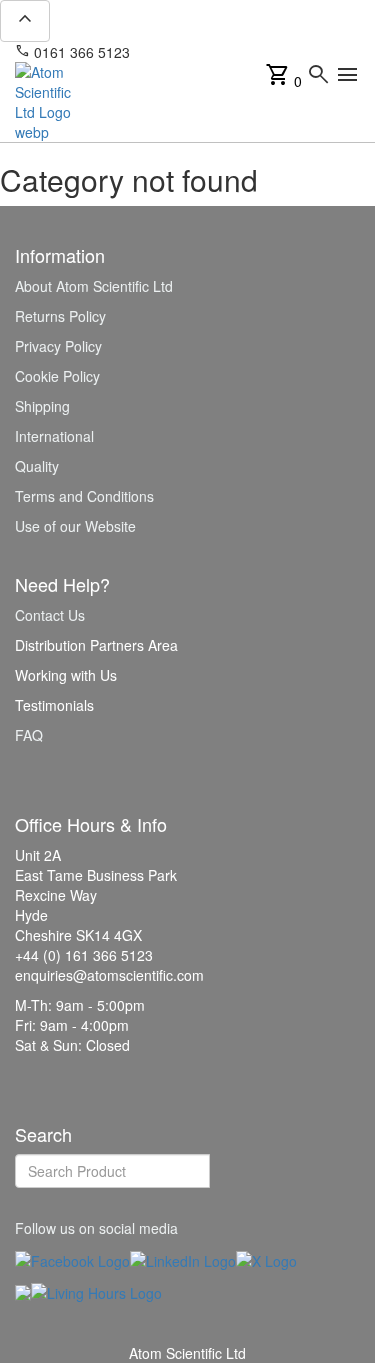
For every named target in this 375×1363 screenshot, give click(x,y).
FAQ (29, 735)
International (54, 436)
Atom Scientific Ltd (187, 1353)
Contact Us (50, 615)
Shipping (42, 406)
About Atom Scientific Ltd (94, 286)
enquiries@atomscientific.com (238, 52)
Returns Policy (60, 316)
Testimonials (54, 705)
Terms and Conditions (84, 496)
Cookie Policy (57, 376)
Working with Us (66, 675)
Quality (37, 466)
